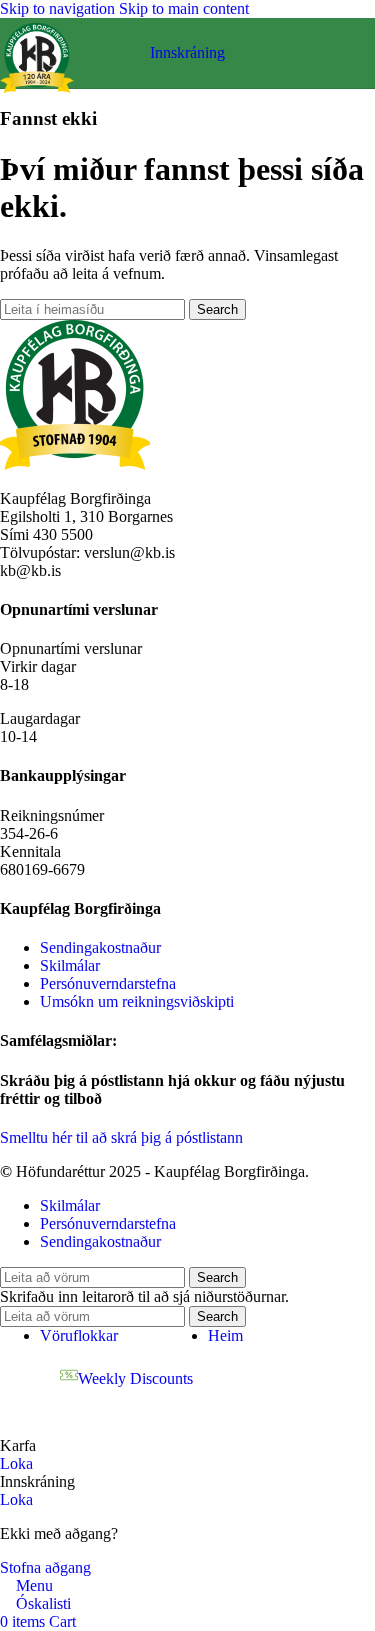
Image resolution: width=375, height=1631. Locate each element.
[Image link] (75, 464)
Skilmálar (70, 965)
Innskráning (187, 52)
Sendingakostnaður (100, 947)
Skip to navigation (59, 8)
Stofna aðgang (45, 1567)
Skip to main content (184, 8)
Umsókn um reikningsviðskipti (137, 1001)
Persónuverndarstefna (108, 983)
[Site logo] (37, 92)
